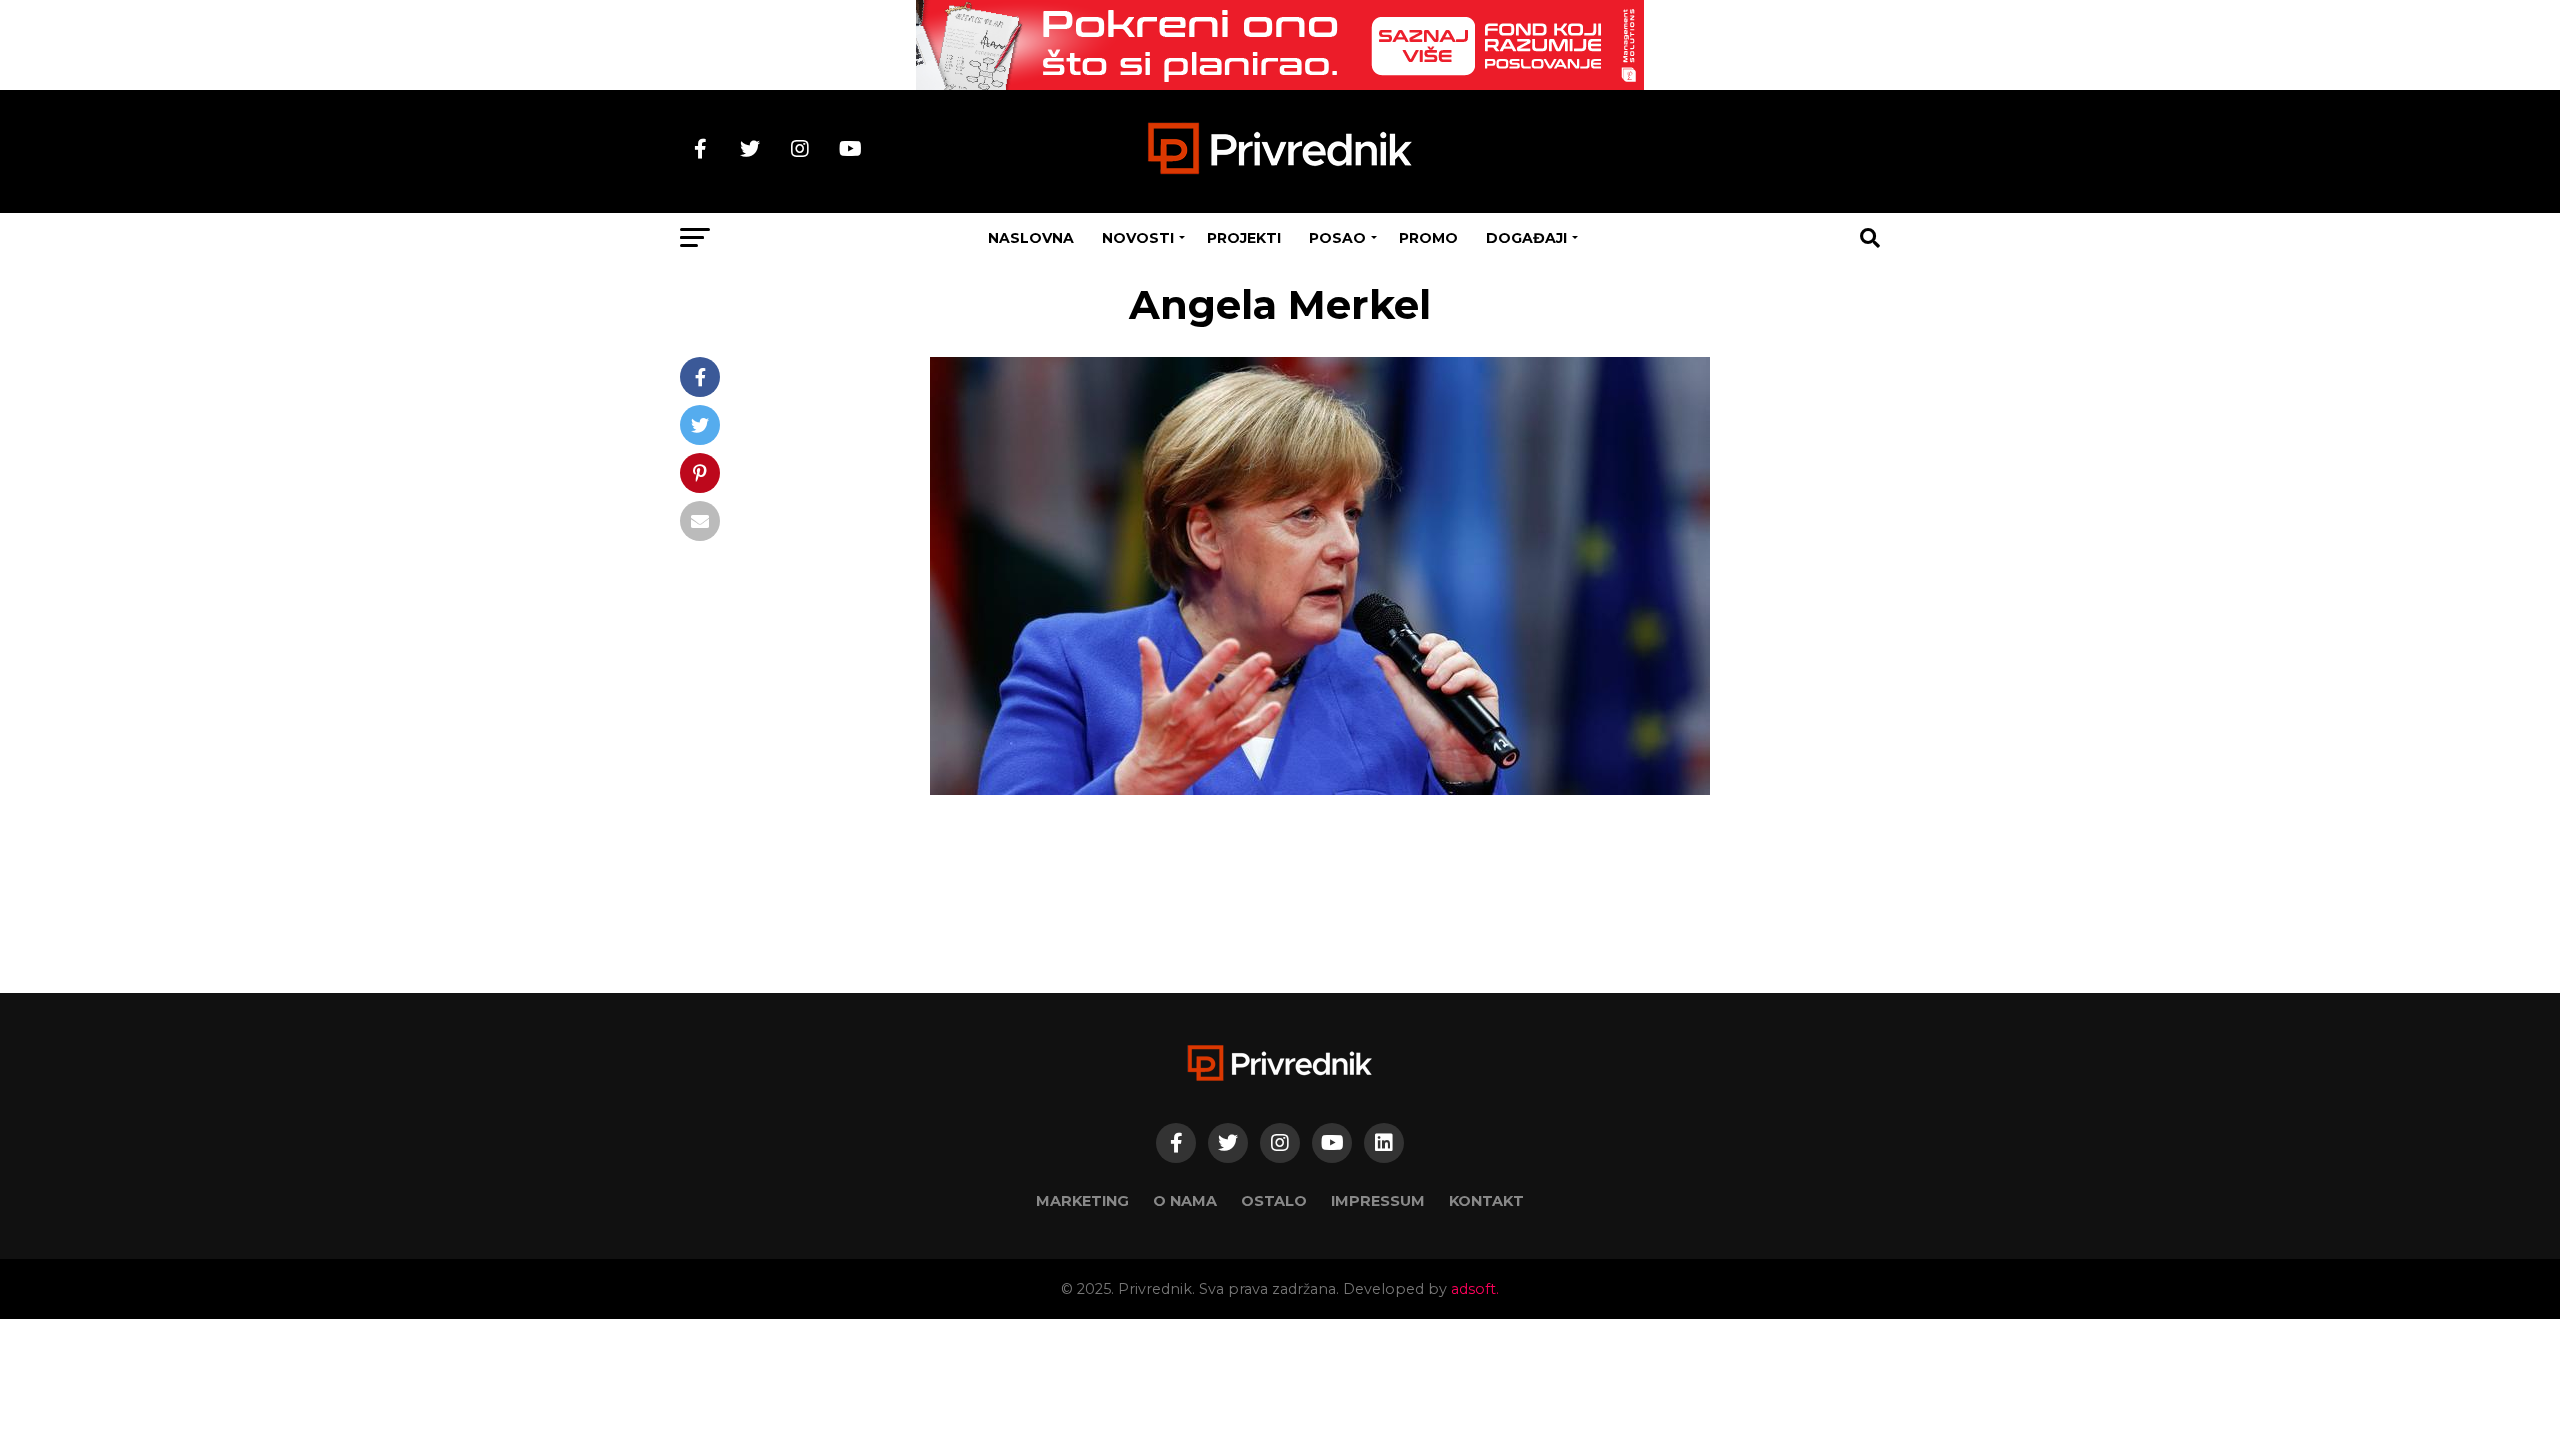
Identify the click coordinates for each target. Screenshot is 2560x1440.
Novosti (1138, 238)
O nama (1185, 1201)
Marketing (1082, 1201)
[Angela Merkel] (1320, 789)
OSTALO (1274, 1201)
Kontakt (1486, 1201)
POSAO (1337, 238)
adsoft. (1475, 1289)
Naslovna (1031, 238)
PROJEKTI (1244, 238)
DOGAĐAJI (1526, 238)
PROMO (1428, 238)
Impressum (1378, 1201)
